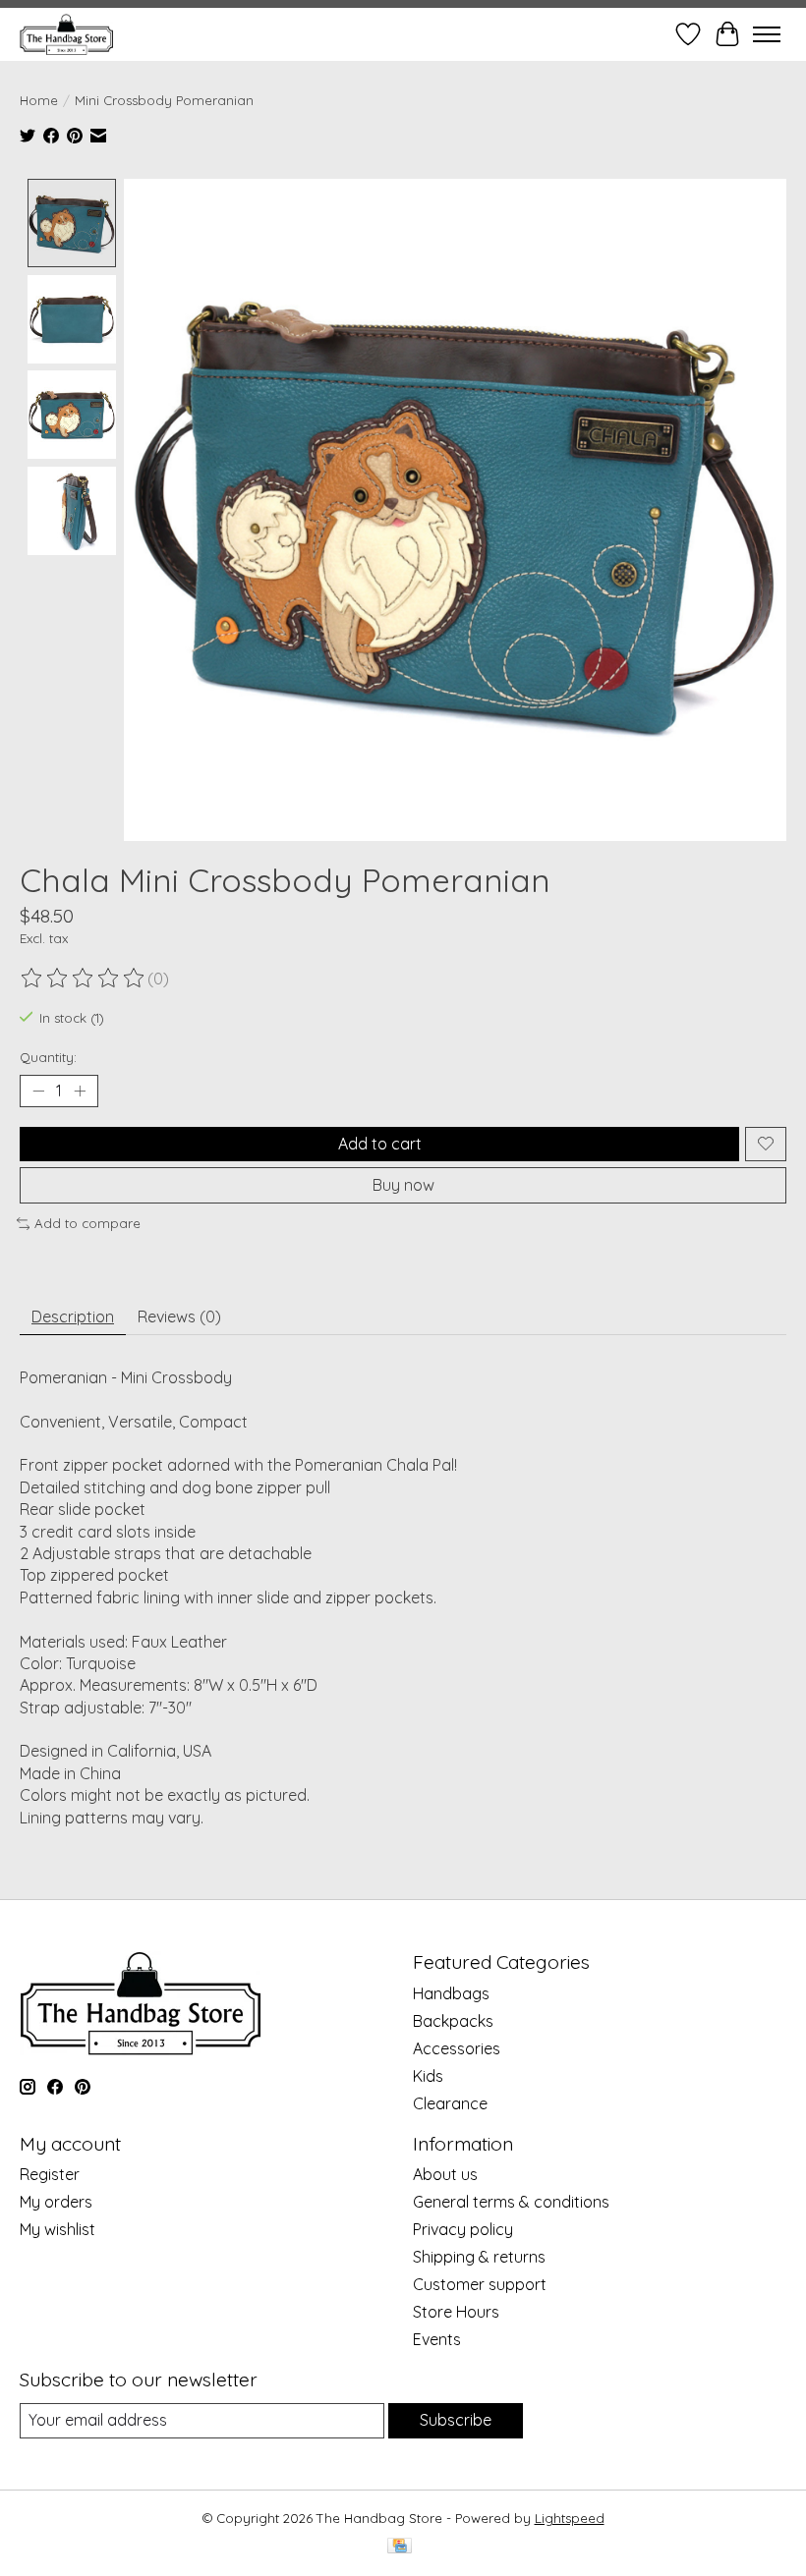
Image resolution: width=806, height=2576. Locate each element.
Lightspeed (570, 2518)
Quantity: (48, 1057)
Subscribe (456, 2420)
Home (39, 100)
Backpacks (453, 2021)
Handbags (451, 1993)
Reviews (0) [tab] (179, 1316)
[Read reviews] (84, 979)
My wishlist (58, 2229)
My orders (56, 2202)
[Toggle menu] (767, 34)
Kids (428, 2076)
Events (437, 2339)
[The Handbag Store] (66, 34)
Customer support (480, 2284)
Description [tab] (73, 1316)
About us (445, 2174)
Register (50, 2174)
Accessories (457, 2048)
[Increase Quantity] (80, 1091)
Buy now (403, 1185)
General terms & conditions (511, 2202)
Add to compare (87, 1223)
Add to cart (380, 1144)
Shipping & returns (479, 2257)
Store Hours (456, 2312)
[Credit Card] (400, 2547)
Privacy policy (463, 2229)
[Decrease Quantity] (38, 1091)
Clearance (450, 2103)
